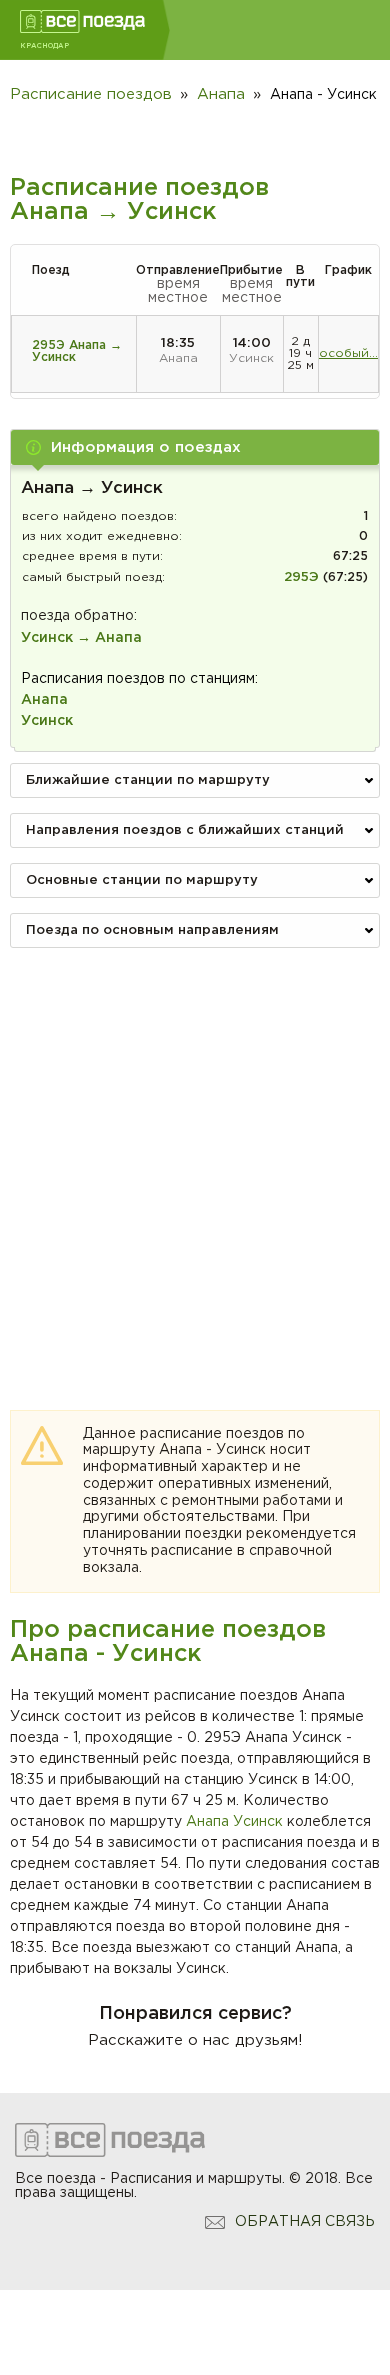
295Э (301, 577)
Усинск (258, 1822)
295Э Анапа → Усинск (77, 351)
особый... (348, 353)
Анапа (207, 1822)
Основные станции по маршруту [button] (142, 880)
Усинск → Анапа (81, 638)
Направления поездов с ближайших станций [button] (185, 830)
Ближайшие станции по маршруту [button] (148, 780)
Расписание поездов (91, 94)
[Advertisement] (195, 1158)
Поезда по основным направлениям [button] (152, 930)
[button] (195, 447)
